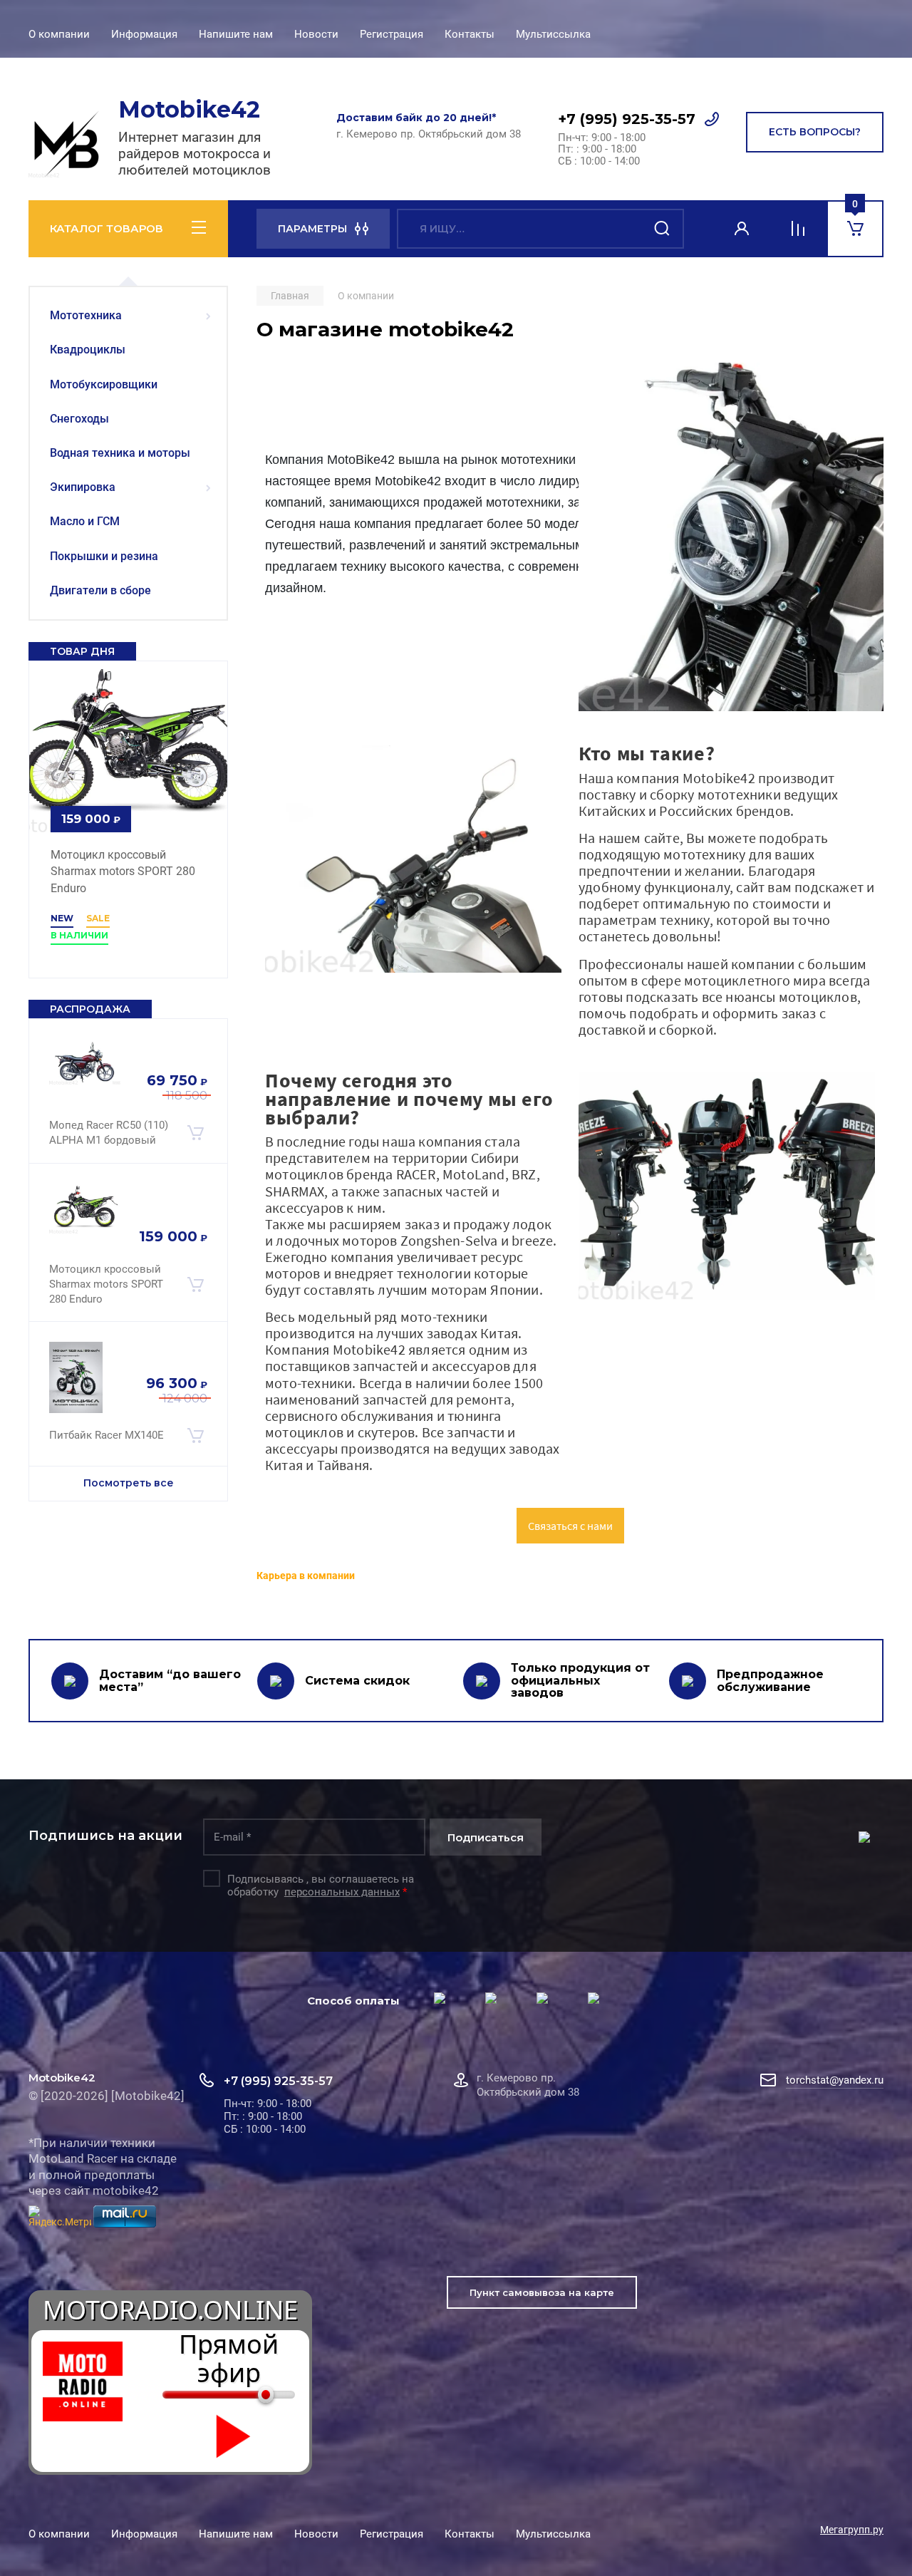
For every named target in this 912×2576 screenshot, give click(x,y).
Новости (316, 34)
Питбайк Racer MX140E (107, 1435)
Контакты (470, 34)
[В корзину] (195, 1133)
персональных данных (342, 1892)
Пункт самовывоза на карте (542, 2292)
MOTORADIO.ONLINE (170, 2310)
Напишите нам (236, 34)
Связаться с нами (570, 1526)
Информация (144, 34)
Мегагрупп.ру (852, 2530)
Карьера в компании (306, 1576)
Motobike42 (189, 109)
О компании (59, 34)
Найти (663, 229)
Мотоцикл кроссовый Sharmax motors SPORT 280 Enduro (123, 872)
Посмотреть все (129, 1483)
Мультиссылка (553, 34)
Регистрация (392, 34)
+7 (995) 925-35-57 (627, 119)
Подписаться (486, 1837)
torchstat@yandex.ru (835, 2080)
